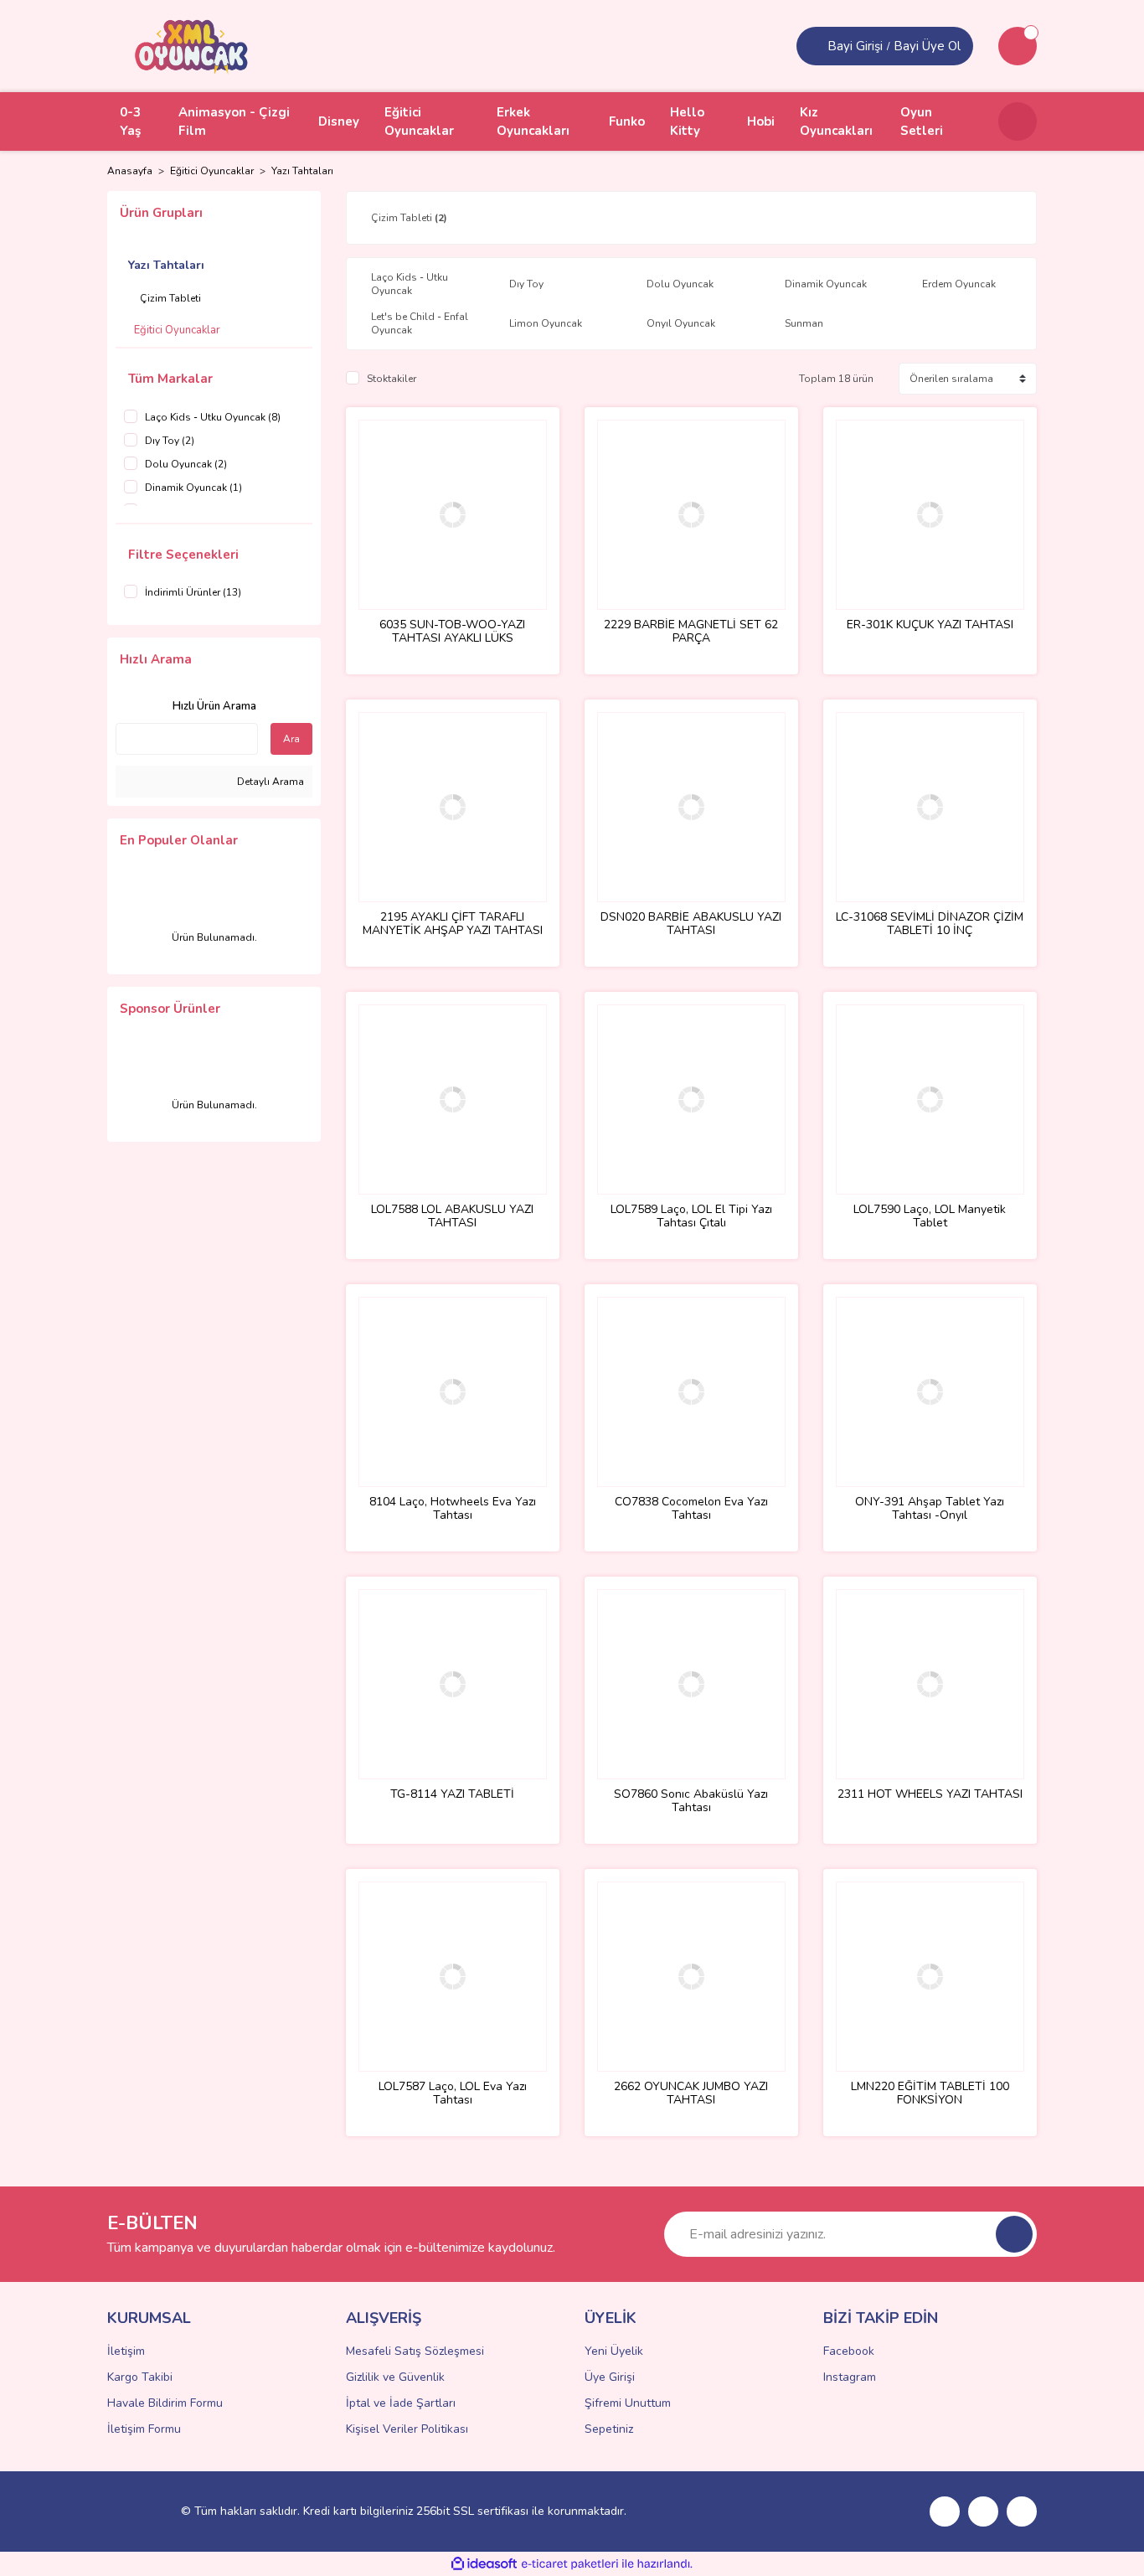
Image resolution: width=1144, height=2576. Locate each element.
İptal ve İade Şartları (401, 2403)
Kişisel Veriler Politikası (407, 2429)
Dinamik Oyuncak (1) (193, 488)
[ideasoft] (484, 2564)
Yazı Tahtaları (302, 171)
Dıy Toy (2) (170, 441)
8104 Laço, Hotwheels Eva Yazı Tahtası (453, 1509)
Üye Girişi (610, 2377)
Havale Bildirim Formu (165, 2403)
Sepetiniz (609, 2429)
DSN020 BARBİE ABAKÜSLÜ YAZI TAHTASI (691, 924)
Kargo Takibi (140, 2377)
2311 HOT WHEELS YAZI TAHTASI (930, 1795)
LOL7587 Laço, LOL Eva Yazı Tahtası (453, 2093)
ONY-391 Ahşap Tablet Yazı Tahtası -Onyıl (930, 1509)
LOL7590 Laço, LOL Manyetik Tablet (930, 1216)
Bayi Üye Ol (927, 46)
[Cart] (1018, 46)
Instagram (850, 2377)
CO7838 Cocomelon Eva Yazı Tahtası (691, 1509)
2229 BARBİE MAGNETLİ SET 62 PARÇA (691, 632)
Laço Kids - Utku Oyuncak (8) (213, 417)
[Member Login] (814, 46)
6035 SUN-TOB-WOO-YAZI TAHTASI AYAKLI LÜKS (452, 632)
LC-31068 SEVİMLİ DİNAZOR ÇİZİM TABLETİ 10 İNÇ (930, 924)
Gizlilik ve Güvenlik (395, 2377)
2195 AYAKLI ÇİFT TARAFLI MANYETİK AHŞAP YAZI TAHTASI (453, 924)
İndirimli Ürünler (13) (193, 592)
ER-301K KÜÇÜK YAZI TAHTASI (930, 625)
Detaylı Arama (269, 782)
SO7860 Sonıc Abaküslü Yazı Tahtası (691, 1801)
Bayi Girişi (855, 46)
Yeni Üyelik (614, 2351)
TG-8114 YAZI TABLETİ (452, 1795)
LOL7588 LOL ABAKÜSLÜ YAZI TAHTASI (452, 1216)
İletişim (126, 2351)
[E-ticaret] (570, 2564)
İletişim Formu (144, 2429)
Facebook (849, 2351)
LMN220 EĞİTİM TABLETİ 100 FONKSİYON (930, 2093)
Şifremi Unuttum (628, 2403)
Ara (291, 739)
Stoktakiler (392, 379)
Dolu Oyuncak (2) (186, 464)
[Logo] (192, 45)
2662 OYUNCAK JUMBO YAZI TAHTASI (691, 2093)
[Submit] (1014, 2234)
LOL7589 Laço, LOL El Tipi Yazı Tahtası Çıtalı (691, 1216)
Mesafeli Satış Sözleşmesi (415, 2351)
